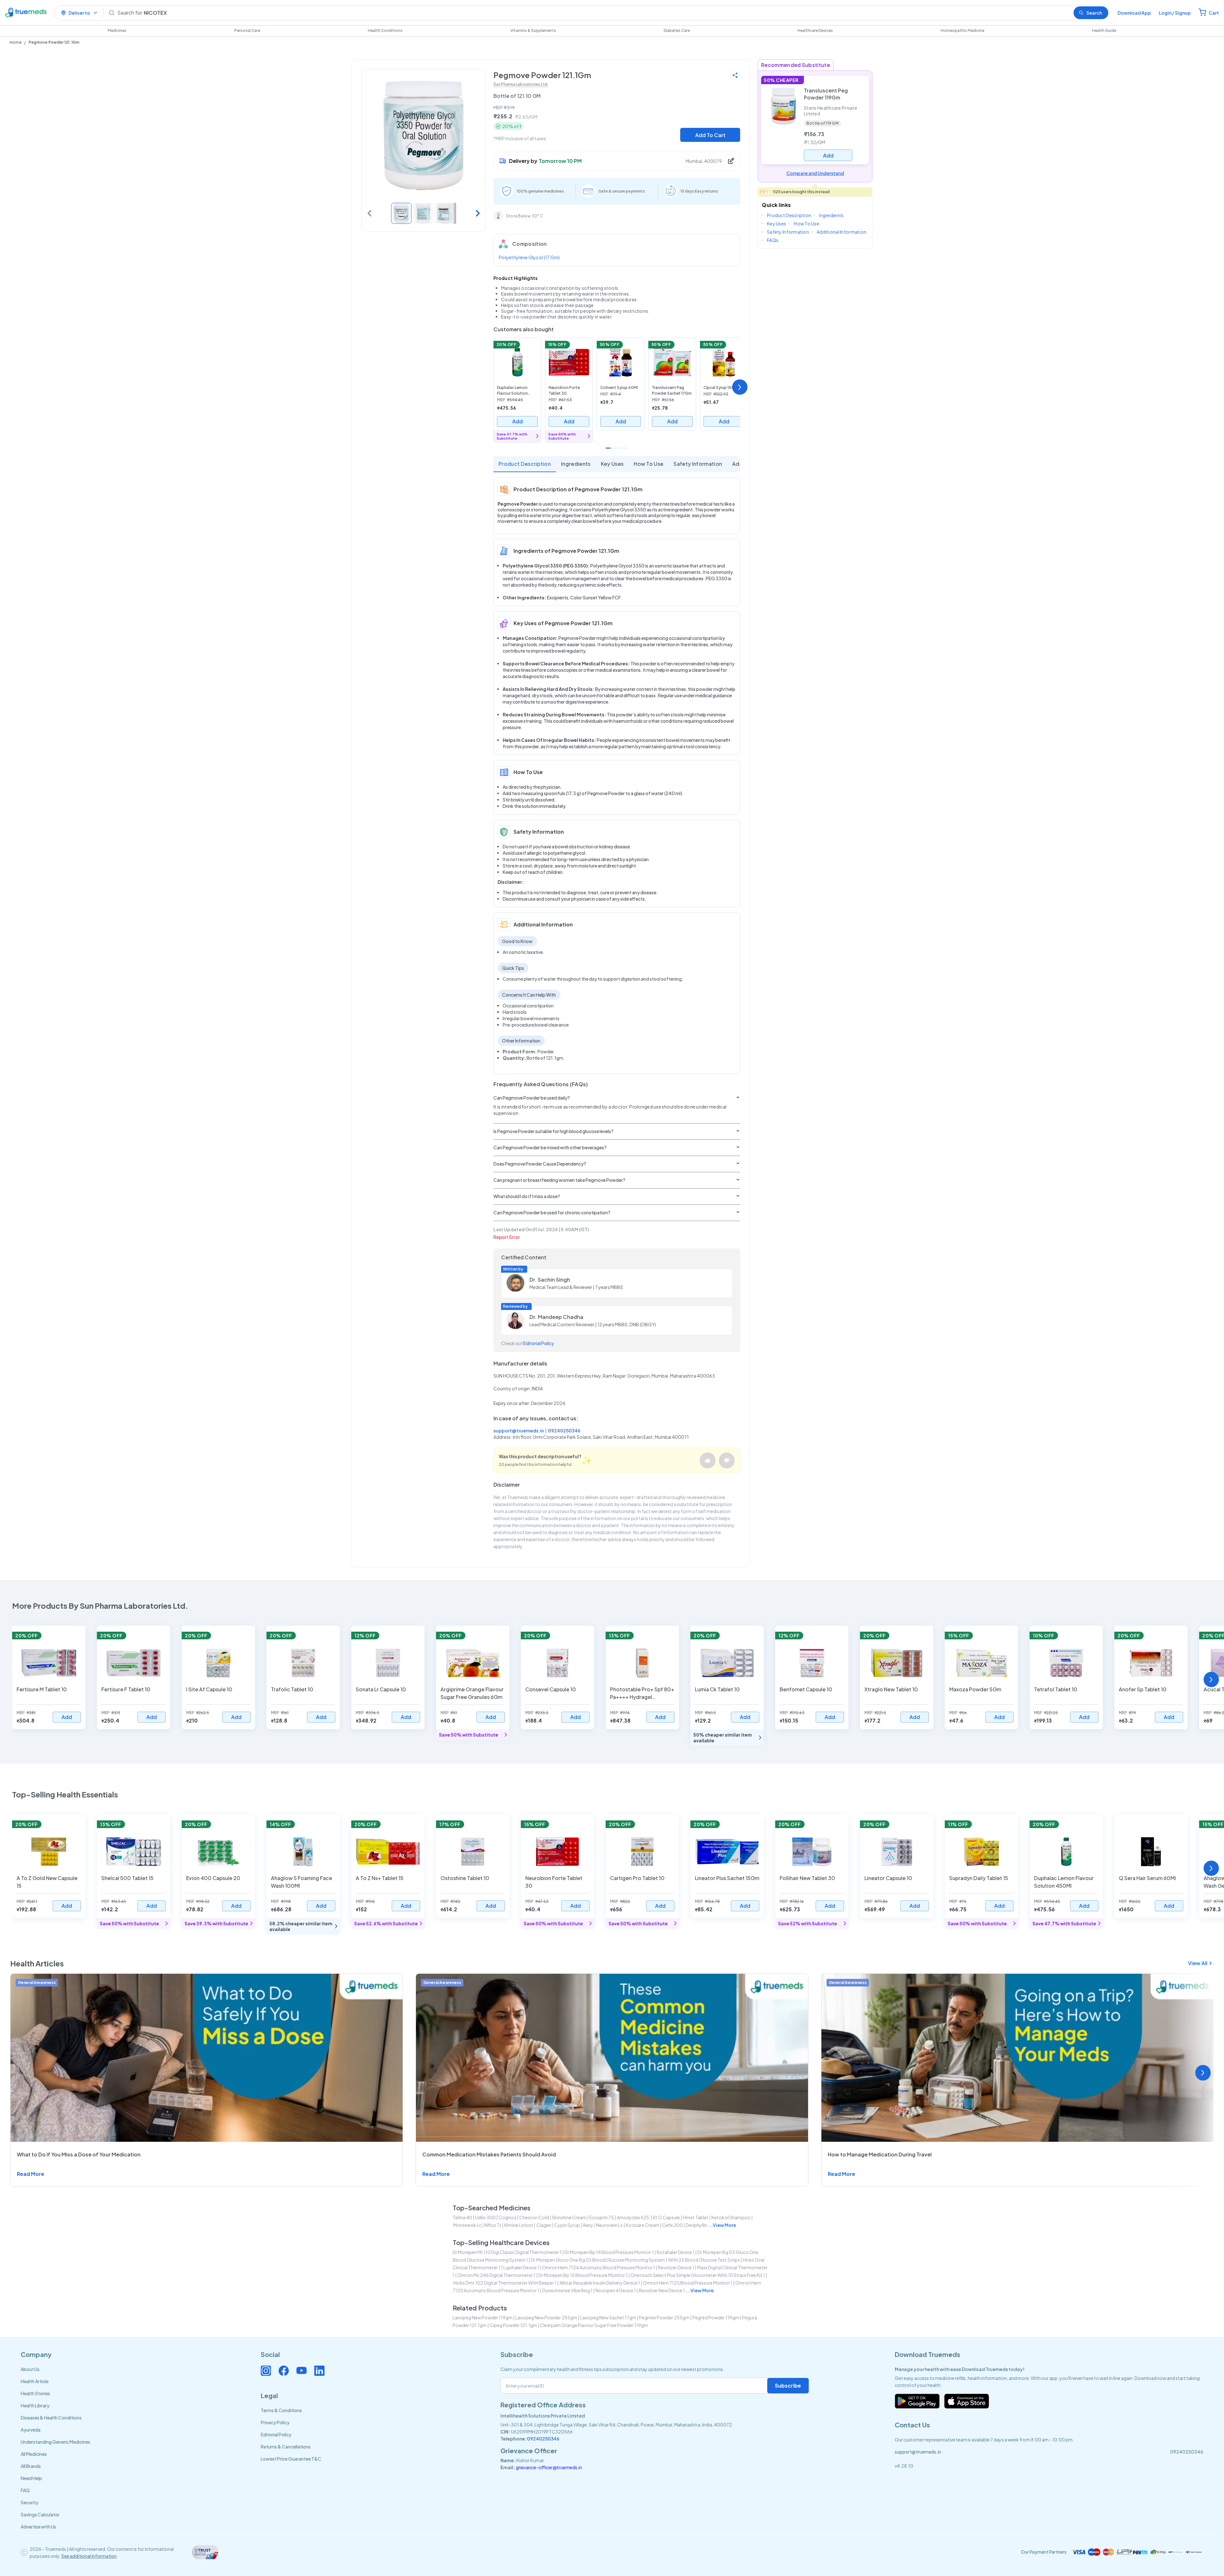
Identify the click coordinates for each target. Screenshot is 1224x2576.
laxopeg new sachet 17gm (608, 2317)
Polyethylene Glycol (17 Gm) (529, 257)
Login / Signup (1175, 13)
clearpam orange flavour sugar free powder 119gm (594, 2325)
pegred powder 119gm (716, 2317)
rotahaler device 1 (676, 2252)
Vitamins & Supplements (533, 30)
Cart (1214, 13)
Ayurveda (31, 2430)
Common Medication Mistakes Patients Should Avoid (489, 2154)
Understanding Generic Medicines (55, 2442)
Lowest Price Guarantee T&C (291, 2459)
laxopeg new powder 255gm (546, 2317)
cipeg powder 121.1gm (513, 2325)
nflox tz (493, 2225)
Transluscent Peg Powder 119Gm (826, 94)
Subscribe (788, 2386)
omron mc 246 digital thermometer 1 (496, 2275)
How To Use (648, 464)
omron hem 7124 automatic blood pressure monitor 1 (599, 2267)
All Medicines (34, 2454)
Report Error (507, 1237)
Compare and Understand (815, 173)
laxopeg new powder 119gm (483, 2317)
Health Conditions (385, 30)
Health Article (35, 2381)
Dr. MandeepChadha (556, 1317)
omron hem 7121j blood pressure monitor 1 (688, 2283)
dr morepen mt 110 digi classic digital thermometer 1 (507, 2252)
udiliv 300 (485, 2217)
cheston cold (534, 2217)
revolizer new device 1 (662, 2290)
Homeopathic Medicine (962, 30)
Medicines (117, 30)
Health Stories (35, 2393)
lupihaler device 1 (521, 2267)
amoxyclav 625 (633, 2217)
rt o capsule (666, 2217)
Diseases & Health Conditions (51, 2418)
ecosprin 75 (602, 2217)
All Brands (31, 2466)
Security (29, 2502)
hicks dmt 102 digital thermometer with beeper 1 (505, 2283)
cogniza (507, 2217)
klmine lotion (519, 2225)
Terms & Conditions (281, 2410)
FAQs (773, 240)
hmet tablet (696, 2217)
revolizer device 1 (676, 2267)
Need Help (31, 2478)
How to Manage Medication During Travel (880, 2154)
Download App (1134, 13)
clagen (544, 2225)
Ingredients (576, 464)
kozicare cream (642, 2225)
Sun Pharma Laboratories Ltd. (521, 84)
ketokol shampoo (731, 2217)
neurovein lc (609, 2225)
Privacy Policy (275, 2422)
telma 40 (462, 2217)
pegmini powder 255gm (664, 2317)
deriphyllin (696, 2225)
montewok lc (467, 2225)
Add (517, 421)
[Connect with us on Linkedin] (319, 2371)
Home (15, 42)
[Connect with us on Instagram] (266, 2371)
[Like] (708, 1460)
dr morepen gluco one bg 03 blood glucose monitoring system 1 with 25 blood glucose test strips (635, 2260)
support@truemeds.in (519, 1431)
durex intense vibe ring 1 (567, 2290)
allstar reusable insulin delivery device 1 (600, 2283)
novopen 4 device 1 (616, 2290)
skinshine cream (569, 2217)
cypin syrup (567, 2225)
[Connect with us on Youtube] (302, 2371)
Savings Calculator (40, 2514)
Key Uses (612, 464)
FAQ (25, 2490)
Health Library (35, 2405)
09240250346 (564, 1431)
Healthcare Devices (815, 30)
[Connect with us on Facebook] (284, 2371)
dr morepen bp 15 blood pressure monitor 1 (583, 2275)
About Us (30, 2369)
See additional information (89, 2556)
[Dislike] (727, 1460)
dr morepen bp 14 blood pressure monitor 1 (609, 2252)
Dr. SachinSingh (550, 1280)
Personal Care (247, 30)
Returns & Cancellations (286, 2447)
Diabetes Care (677, 30)
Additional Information (841, 232)
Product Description (525, 464)
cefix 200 (672, 2225)
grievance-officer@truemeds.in (549, 2467)
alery (588, 2225)
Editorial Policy (539, 1343)
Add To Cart (710, 135)
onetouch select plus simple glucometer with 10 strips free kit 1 (698, 2275)
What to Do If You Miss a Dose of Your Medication (79, 2154)
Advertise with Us (38, 2527)
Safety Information (698, 464)
